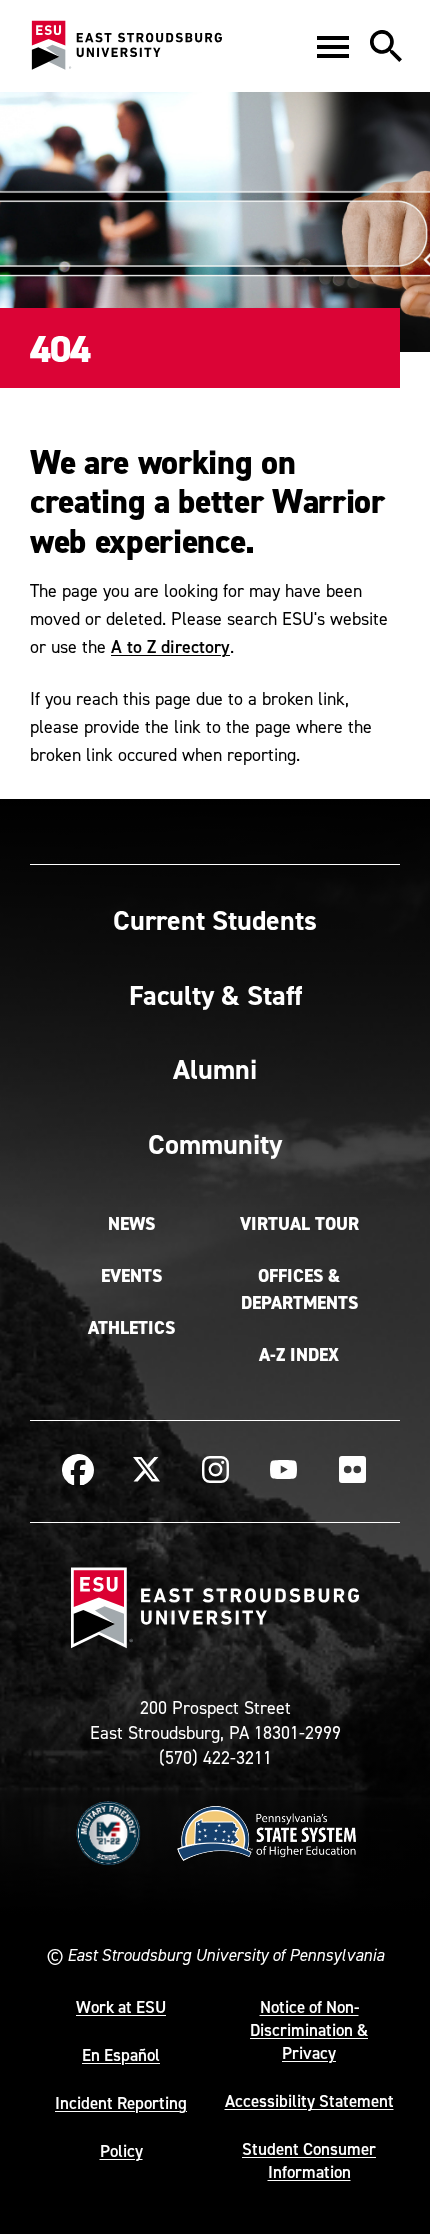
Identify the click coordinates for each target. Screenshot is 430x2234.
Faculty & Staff (215, 995)
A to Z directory (170, 646)
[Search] (386, 46)
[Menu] (333, 46)
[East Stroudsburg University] (126, 46)
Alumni (215, 1069)
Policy (121, 2151)
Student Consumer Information (309, 2160)
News (131, 1224)
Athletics (131, 1328)
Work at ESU (121, 2007)
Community (215, 1144)
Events (131, 1276)
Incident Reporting (121, 2103)
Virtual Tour (299, 1224)
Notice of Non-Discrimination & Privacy (309, 2030)
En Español (121, 2055)
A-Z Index (299, 1355)
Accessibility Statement (309, 2101)
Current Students (215, 920)
